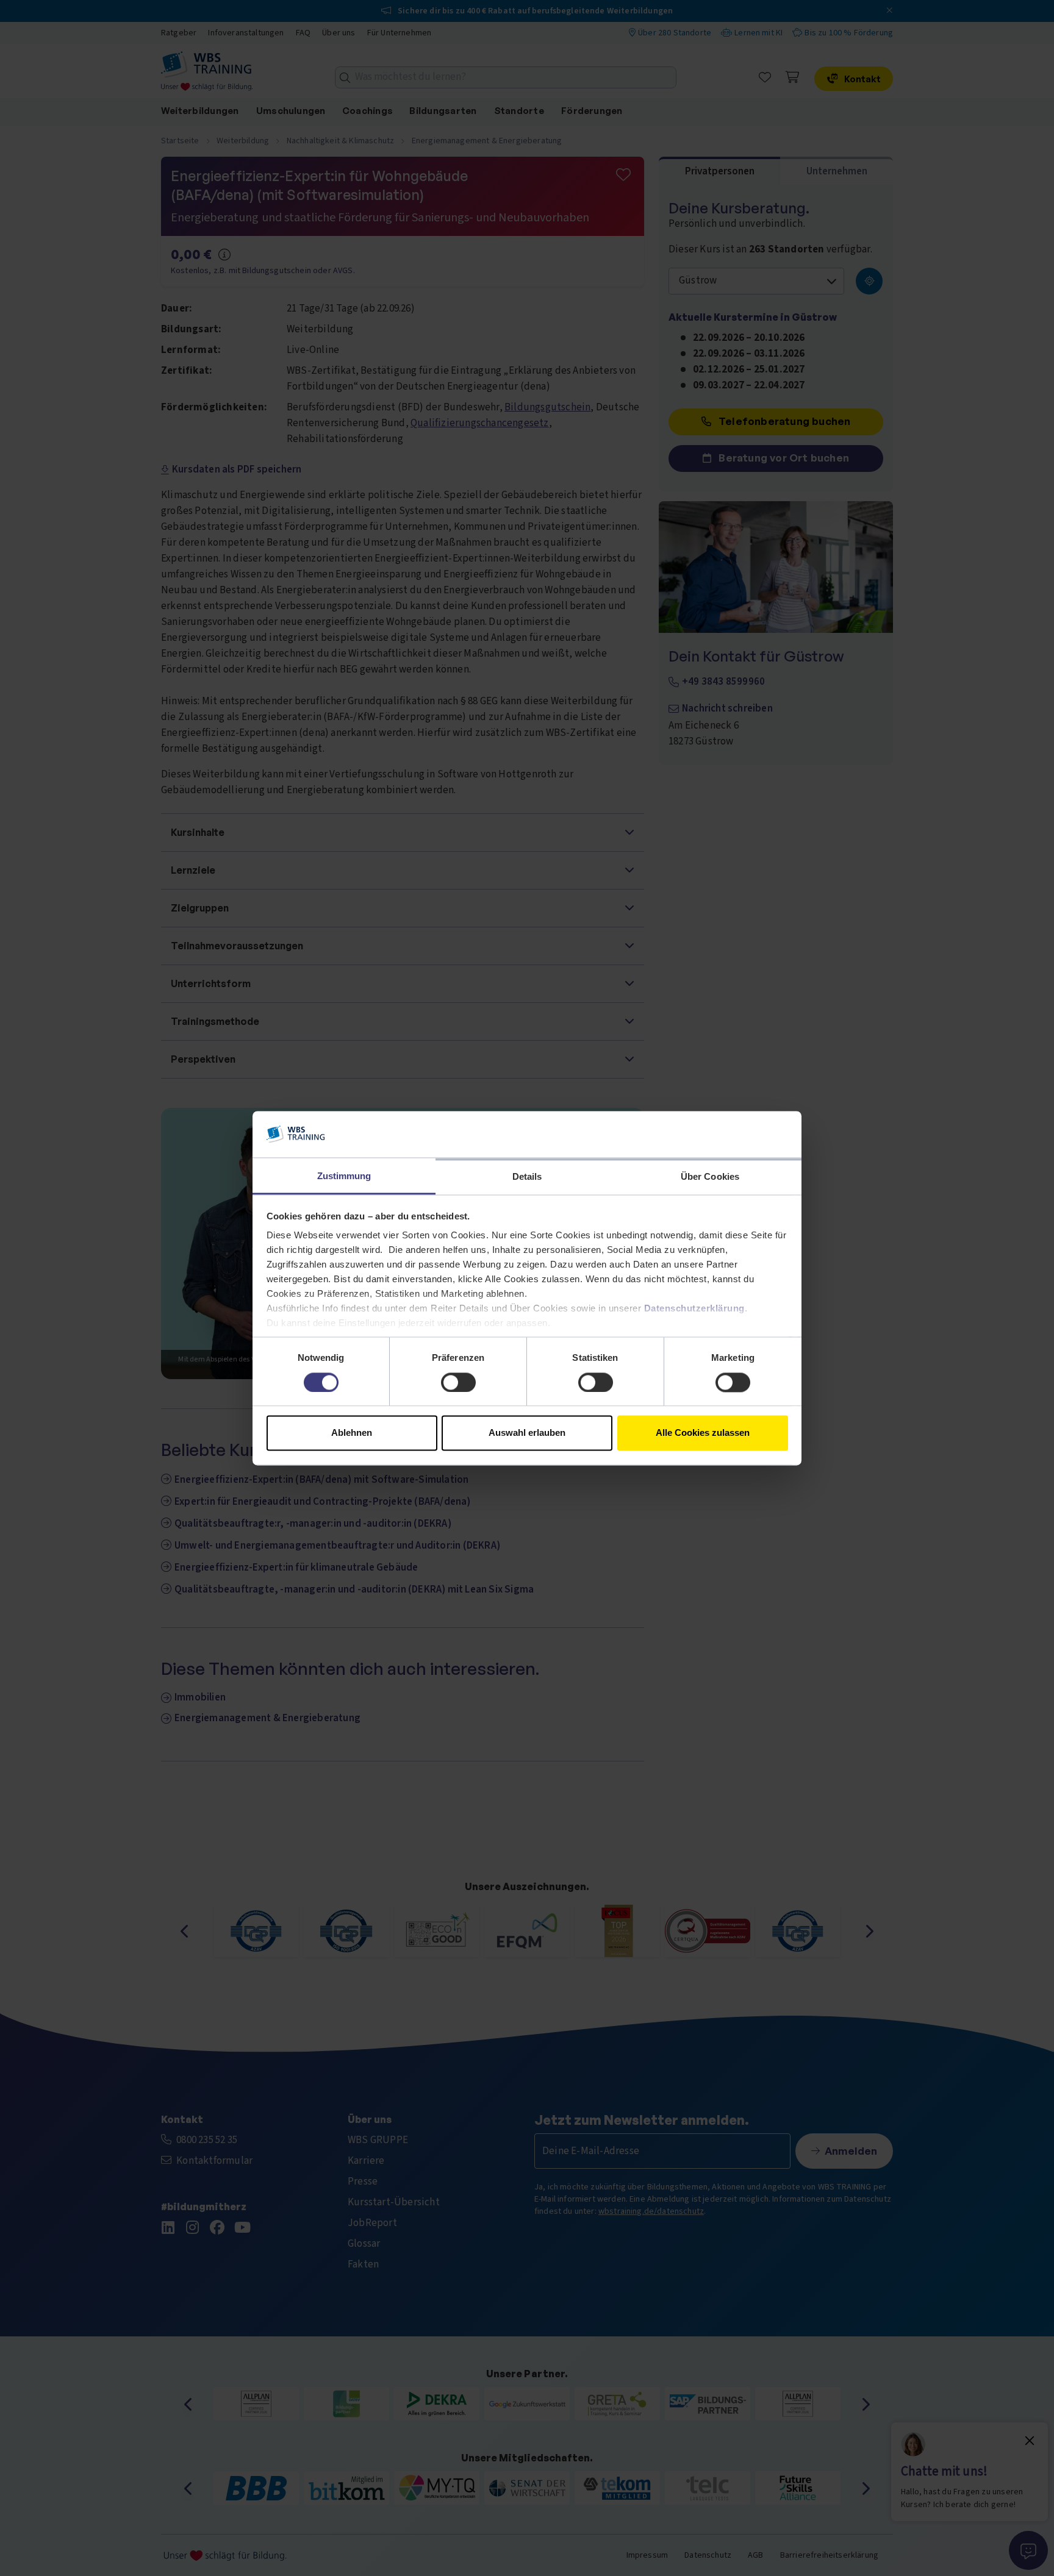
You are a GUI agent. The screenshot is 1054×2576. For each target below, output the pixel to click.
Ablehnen (352, 1433)
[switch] (458, 1382)
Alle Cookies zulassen (703, 1433)
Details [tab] (527, 1177)
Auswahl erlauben (527, 1433)
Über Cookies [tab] (710, 1177)
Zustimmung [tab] (344, 1176)
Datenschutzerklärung (694, 1309)
